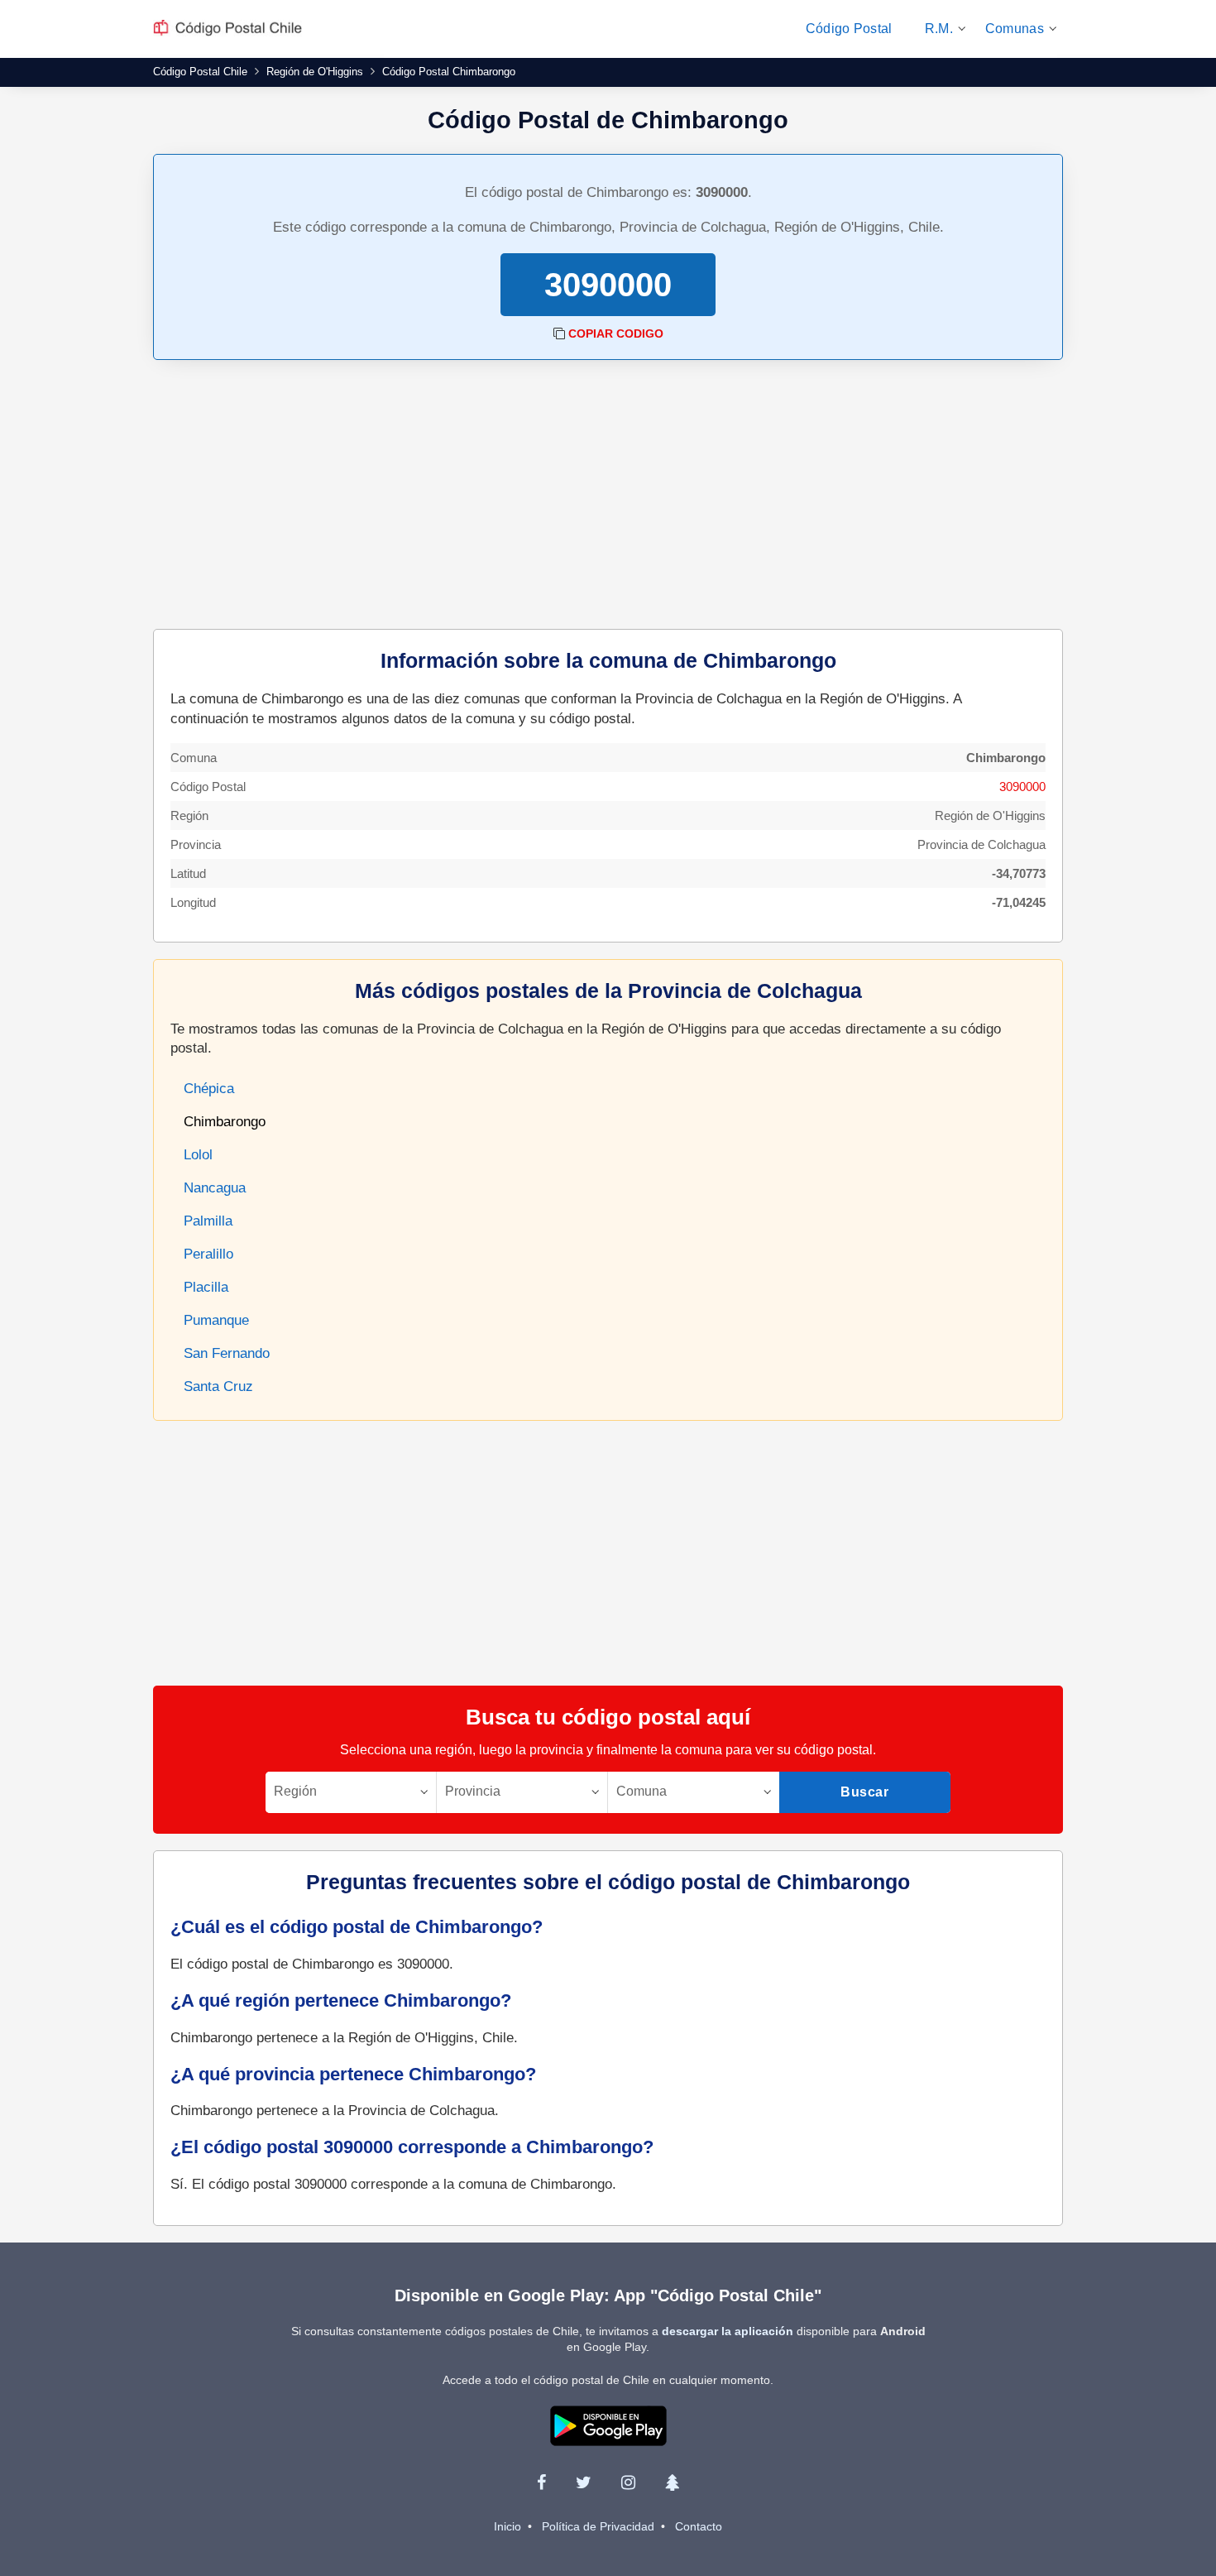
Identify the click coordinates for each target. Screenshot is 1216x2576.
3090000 (1022, 787)
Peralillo (208, 1254)
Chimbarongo (225, 1122)
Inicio (507, 2526)
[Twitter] (584, 2482)
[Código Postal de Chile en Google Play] (608, 2425)
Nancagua (215, 1188)
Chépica (209, 1089)
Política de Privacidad (598, 2526)
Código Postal (849, 29)
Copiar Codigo (616, 333)
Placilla (206, 1287)
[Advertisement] (608, 496)
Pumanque (216, 1320)
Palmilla (208, 1221)
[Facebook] (541, 2482)
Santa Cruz (218, 1386)
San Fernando (227, 1353)
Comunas (1015, 29)
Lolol (198, 1155)
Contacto (699, 2526)
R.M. (939, 29)
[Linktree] (672, 2482)
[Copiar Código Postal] (559, 333)
